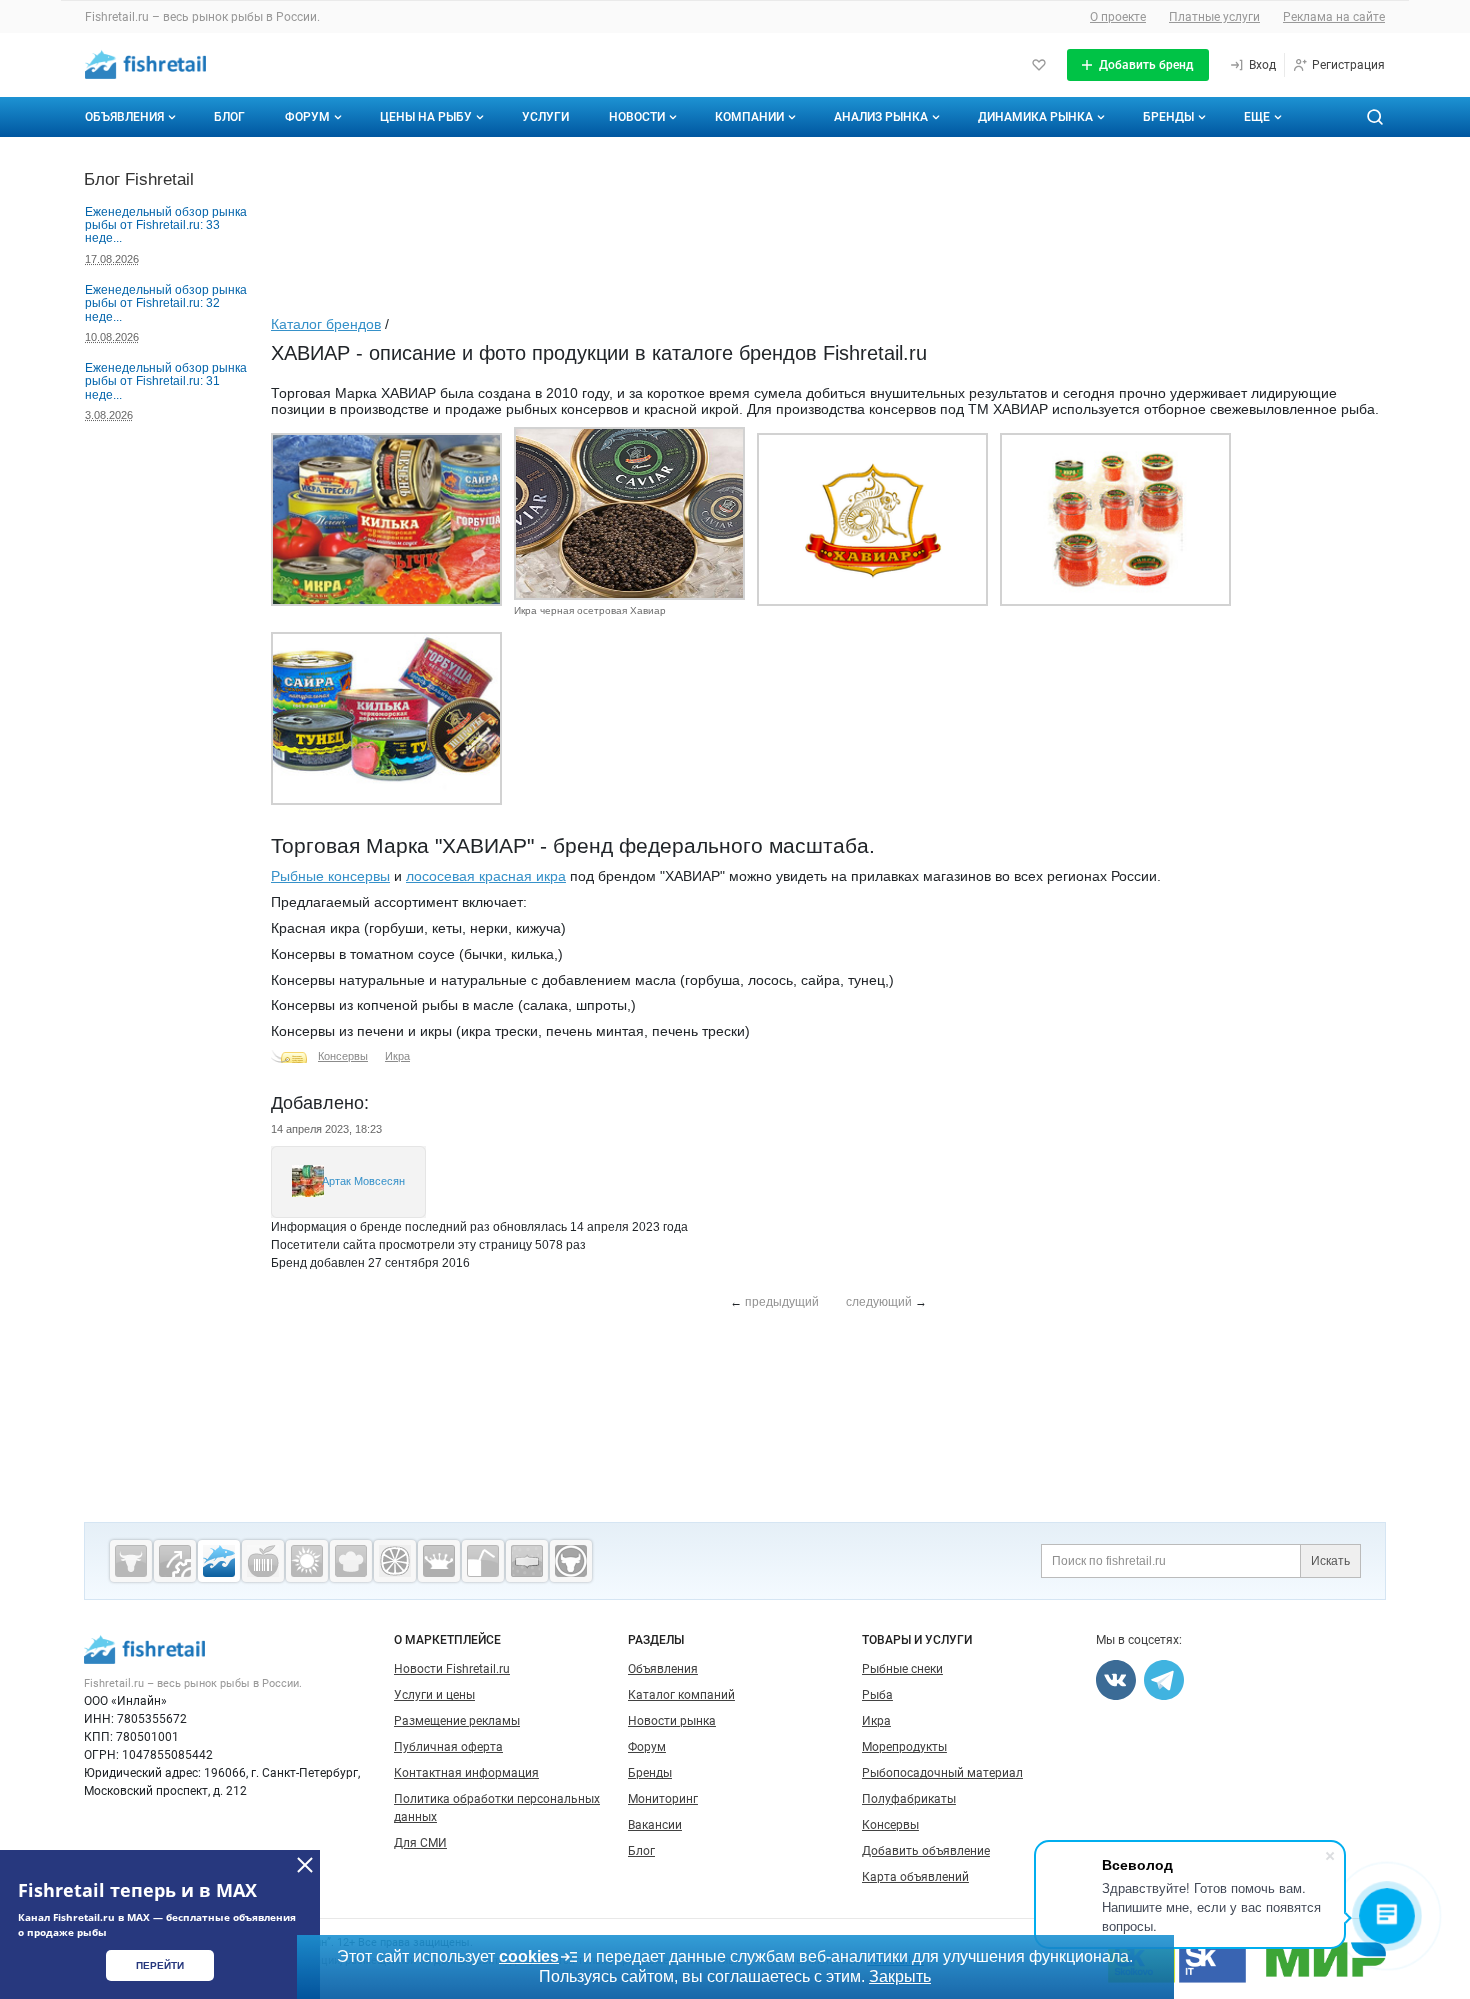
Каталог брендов (326, 324)
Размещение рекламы (457, 1721)
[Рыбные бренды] (219, 1561)
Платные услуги (1214, 17)
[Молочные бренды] (439, 1561)
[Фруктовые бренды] (395, 1561)
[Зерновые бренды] (307, 1561)
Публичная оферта (448, 1747)
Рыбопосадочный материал (942, 1773)
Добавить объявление (926, 1851)
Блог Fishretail (139, 179)
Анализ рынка (881, 117)
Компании (749, 117)
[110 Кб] (386, 602)
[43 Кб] (629, 596)
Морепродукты (904, 1747)
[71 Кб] (1115, 602)
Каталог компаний (681, 1695)
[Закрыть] (305, 1865)
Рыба (877, 1695)
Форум (307, 117)
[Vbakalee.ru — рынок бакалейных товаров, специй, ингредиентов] (527, 1561)
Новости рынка (672, 1721)
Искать (1330, 1561)
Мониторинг (663, 1799)
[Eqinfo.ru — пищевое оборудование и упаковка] (175, 1561)
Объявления (124, 117)
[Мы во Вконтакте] (1116, 1680)
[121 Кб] (872, 602)
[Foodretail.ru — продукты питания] (263, 1561)
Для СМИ (420, 1843)
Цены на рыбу (426, 117)
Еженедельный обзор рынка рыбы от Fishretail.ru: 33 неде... (166, 225)
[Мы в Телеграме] (1164, 1680)
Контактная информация (466, 1773)
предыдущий (782, 1302)
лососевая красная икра (486, 876)
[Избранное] (1039, 65)
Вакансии (655, 1825)
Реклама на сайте (1334, 17)
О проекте (1118, 17)
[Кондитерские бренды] (351, 1561)
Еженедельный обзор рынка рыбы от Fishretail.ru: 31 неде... (166, 381)
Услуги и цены (434, 1695)
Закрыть (900, 1976)
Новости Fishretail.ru (452, 1669)
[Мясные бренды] (131, 1561)
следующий (879, 1302)
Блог (229, 117)
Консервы (343, 1056)
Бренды (1168, 117)
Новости (637, 117)
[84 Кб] (386, 801)
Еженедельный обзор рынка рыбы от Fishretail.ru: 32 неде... (166, 303)
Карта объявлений (915, 1877)
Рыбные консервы (330, 876)
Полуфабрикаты (909, 1799)
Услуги (545, 117)
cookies (529, 1956)
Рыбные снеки (902, 1669)
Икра (397, 1056)
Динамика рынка (1035, 117)
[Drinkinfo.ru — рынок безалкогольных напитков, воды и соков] (483, 1561)
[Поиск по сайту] (1375, 117)
